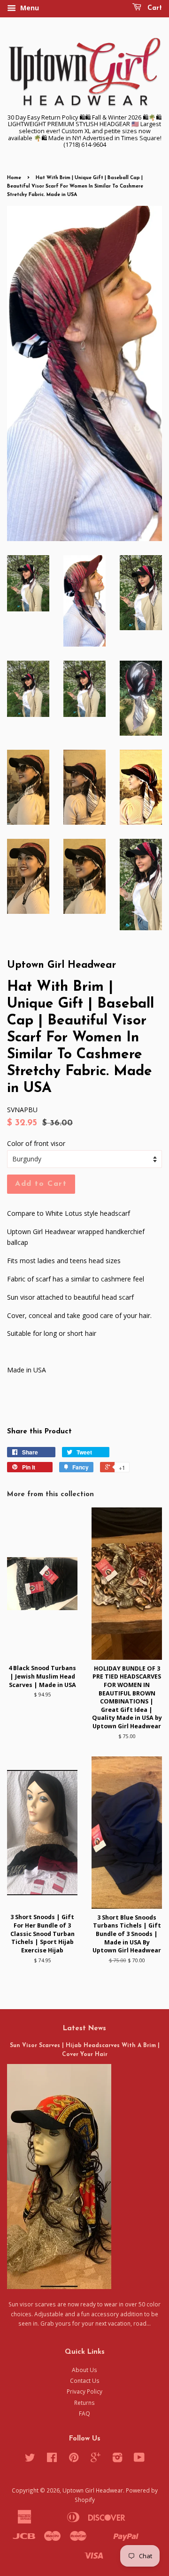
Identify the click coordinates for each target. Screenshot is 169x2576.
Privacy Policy (84, 2391)
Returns (84, 2403)
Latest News (84, 2029)
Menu (29, 8)
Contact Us (85, 2380)
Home (14, 178)
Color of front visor (36, 1143)
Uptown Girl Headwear (93, 2490)
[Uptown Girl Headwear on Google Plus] (96, 2459)
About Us (84, 2370)
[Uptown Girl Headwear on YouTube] (139, 2459)
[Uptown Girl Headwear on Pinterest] (74, 2459)
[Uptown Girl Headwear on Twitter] (30, 2459)
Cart (154, 8)
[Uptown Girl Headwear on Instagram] (117, 2459)
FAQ (84, 2413)
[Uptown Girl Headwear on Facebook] (52, 2459)
